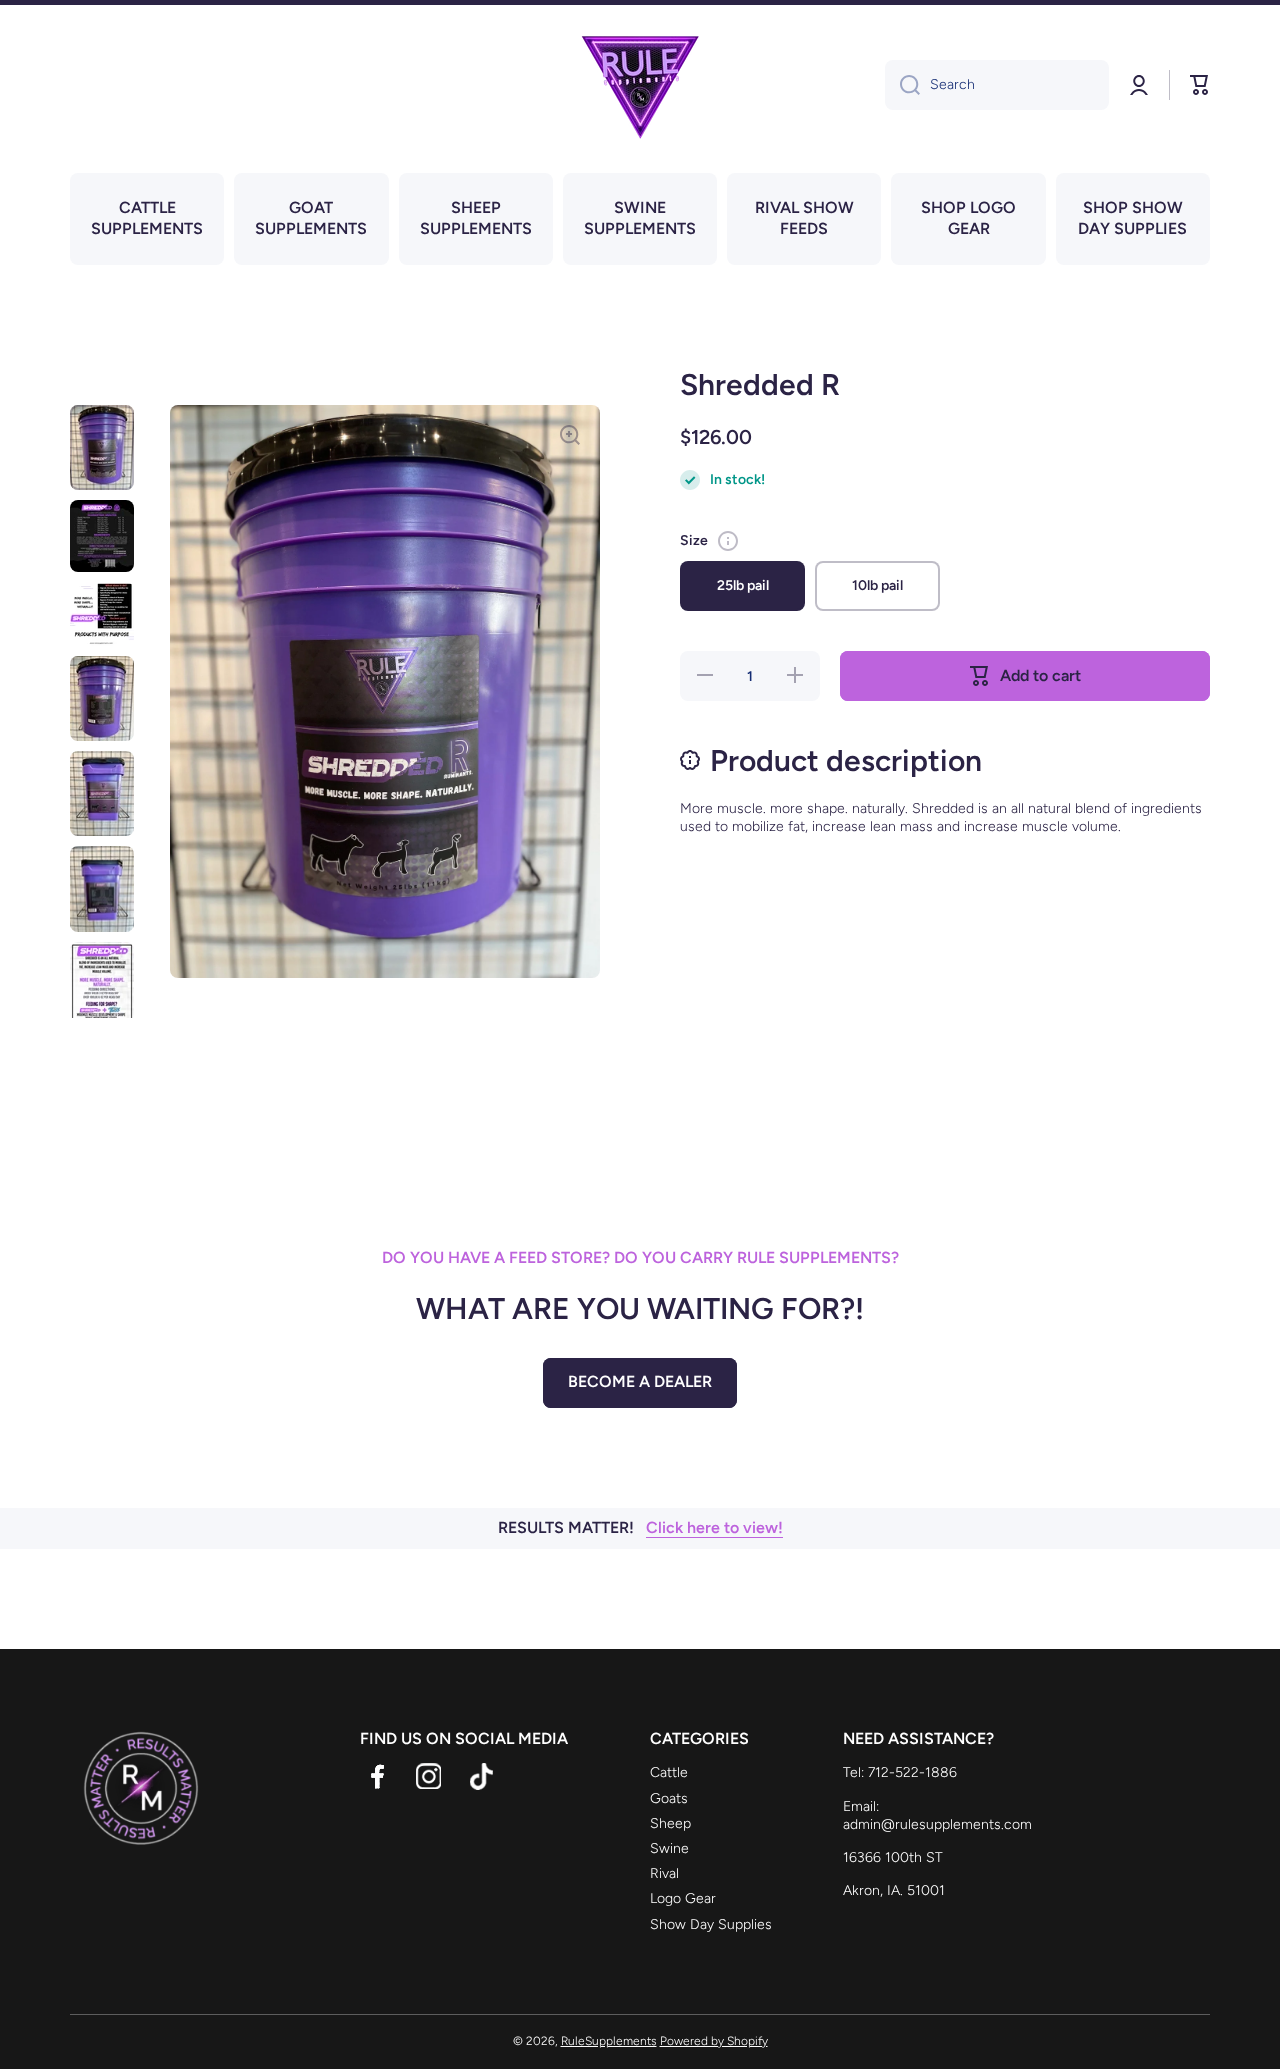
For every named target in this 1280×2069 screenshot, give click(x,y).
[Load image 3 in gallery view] (102, 614)
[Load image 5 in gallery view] (102, 793)
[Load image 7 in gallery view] (102, 990)
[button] (1200, 85)
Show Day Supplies (711, 1924)
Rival (664, 1873)
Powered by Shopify (714, 2041)
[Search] (902, 85)
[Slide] (728, 541)
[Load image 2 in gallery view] (102, 536)
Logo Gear (683, 1898)
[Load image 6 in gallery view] (102, 888)
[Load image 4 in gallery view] (102, 698)
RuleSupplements (609, 2041)
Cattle (669, 1772)
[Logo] (640, 85)
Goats (669, 1798)
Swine (669, 1848)
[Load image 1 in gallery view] (102, 447)
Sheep (670, 1823)
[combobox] (997, 85)
